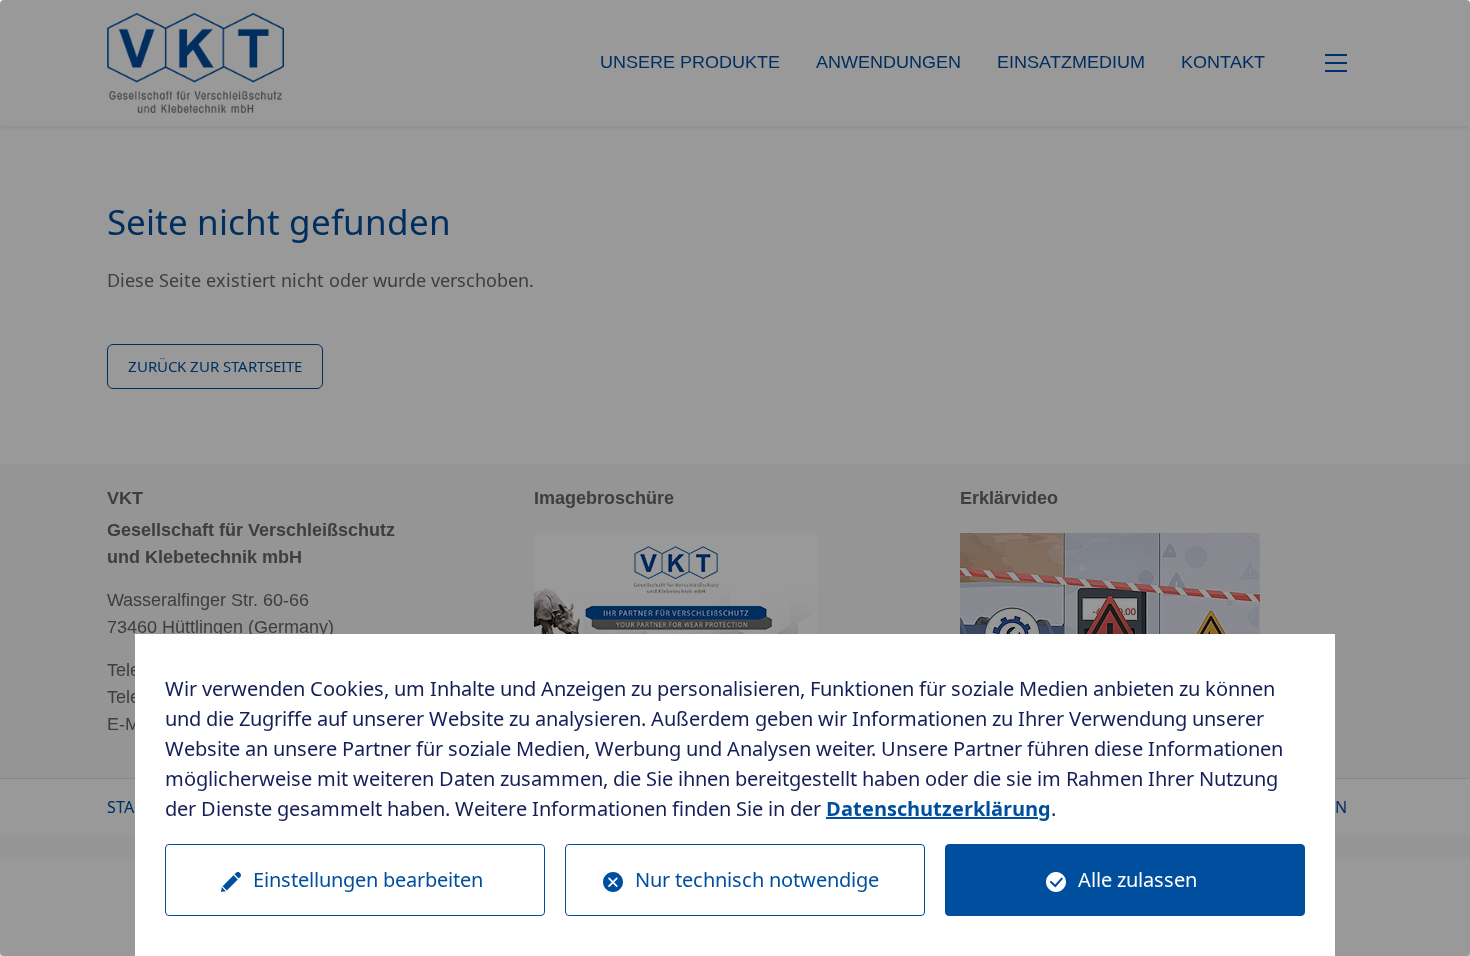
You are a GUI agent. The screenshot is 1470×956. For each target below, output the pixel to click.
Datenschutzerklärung (938, 808)
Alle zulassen (1137, 879)
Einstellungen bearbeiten (368, 879)
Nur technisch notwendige (757, 879)
